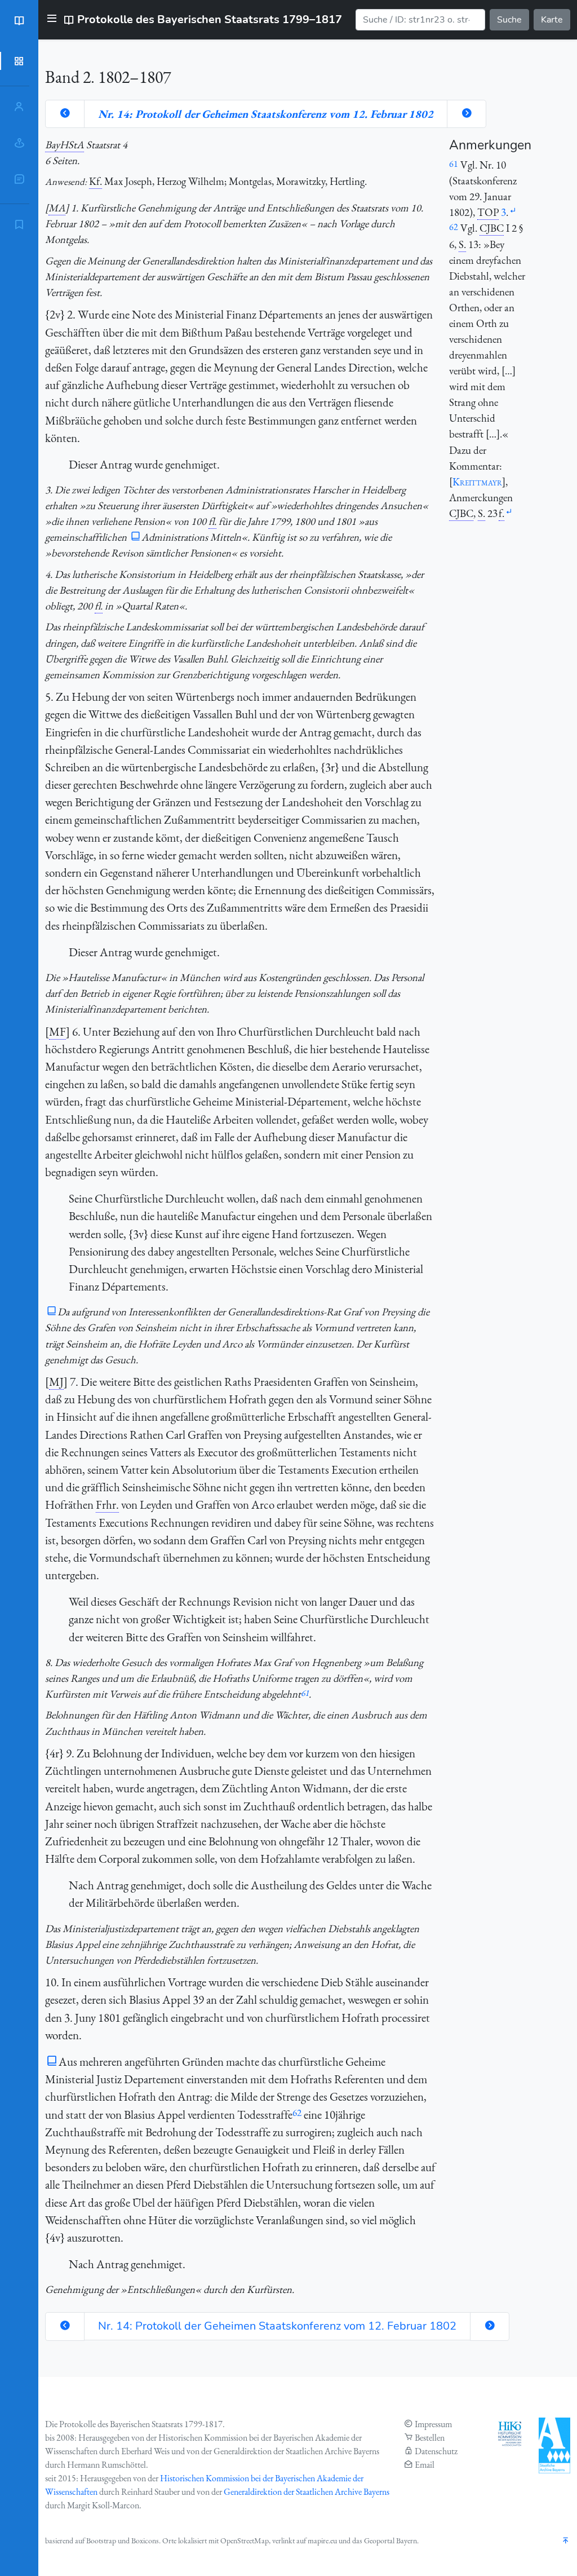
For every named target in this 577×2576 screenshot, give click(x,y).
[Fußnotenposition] (513, 211)
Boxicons (145, 2540)
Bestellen (430, 2438)
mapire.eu (322, 2540)
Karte (552, 20)
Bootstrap (101, 2540)
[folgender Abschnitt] (467, 114)
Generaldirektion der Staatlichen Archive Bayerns (307, 2492)
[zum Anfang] (566, 2541)
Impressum (433, 2424)
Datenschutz (436, 2451)
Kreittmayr (477, 482)
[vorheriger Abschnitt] (65, 114)
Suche (509, 20)
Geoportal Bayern (390, 2540)
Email (425, 2465)
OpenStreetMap (245, 2540)
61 (305, 1693)
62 (297, 2113)
